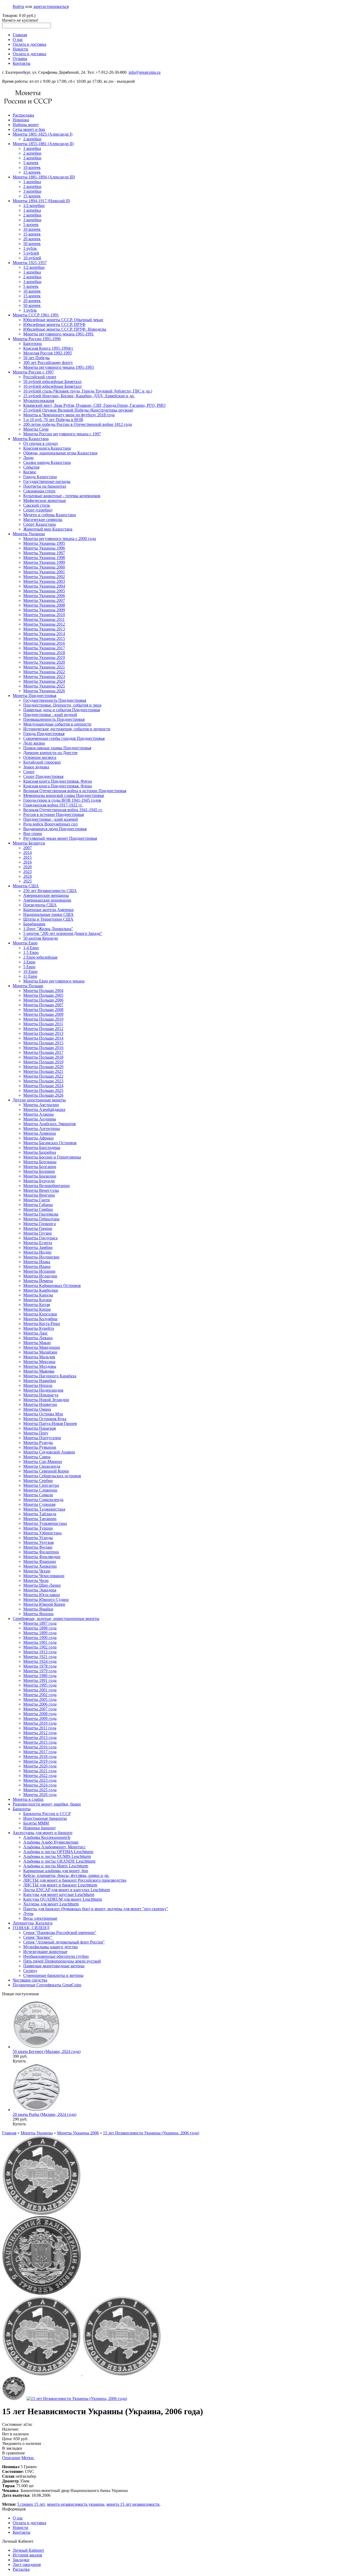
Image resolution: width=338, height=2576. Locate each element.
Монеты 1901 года (40, 1642)
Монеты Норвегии (40, 1404)
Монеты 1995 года (40, 1685)
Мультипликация (39, 401)
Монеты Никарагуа (41, 1395)
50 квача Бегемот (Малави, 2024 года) (47, 2051)
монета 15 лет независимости (133, 2504)
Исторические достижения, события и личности (67, 729)
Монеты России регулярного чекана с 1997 (62, 434)
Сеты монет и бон (29, 129)
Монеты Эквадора (40, 1590)
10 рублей (32, 258)
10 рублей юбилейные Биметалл (52, 386)
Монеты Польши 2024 (43, 1086)
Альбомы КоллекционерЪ (47, 1837)
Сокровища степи (39, 491)
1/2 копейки (34, 206)
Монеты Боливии (39, 1171)
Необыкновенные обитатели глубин (56, 1956)
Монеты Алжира (38, 1114)
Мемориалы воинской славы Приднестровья (64, 795)
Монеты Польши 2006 (43, 1000)
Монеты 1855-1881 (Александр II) (43, 144)
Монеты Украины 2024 (44, 681)
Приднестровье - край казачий (51, 819)
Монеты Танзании (40, 1519)
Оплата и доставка (29, 44)
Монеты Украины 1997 (44, 553)
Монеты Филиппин (41, 1552)
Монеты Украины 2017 (44, 648)
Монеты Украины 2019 (44, 657)
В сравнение (13, 2453)
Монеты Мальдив (39, 1357)
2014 (27, 853)
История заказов (27, 2555)
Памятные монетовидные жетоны (54, 1966)
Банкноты (22, 1809)
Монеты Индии (37, 1252)
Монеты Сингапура (41, 1485)
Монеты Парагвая (39, 1428)
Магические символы (43, 520)
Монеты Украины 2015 (44, 638)
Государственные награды (47, 481)
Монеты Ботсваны (40, 1162)
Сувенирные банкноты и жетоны (53, 1975)
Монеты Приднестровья (34, 696)
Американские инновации (47, 900)
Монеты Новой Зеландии (46, 1400)
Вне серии (33, 834)
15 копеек (32, 172)
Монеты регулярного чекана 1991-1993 (58, 367)
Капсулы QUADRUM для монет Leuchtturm (63, 1899)
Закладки (21, 2560)
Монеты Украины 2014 (44, 634)
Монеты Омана (37, 1409)
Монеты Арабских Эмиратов (50, 1124)
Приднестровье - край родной (50, 715)
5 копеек (31, 163)
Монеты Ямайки (38, 1609)
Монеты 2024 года (40, 1785)
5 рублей (31, 253)
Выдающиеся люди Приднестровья (55, 829)
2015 (27, 857)
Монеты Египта (38, 1243)
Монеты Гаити (37, 1200)
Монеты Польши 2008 (43, 1010)
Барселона (32, 343)
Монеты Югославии (42, 1595)
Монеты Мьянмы (39, 1371)
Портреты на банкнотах (45, 486)
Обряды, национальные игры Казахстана (60, 453)
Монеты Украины (29, 534)
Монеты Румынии (40, 1447)
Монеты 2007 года (40, 1709)
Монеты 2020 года (40, 1766)
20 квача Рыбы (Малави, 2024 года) (44, 2114)
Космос (30, 472)
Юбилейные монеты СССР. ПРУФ (54, 324)
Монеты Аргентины (42, 1128)
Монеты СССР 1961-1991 (36, 315)
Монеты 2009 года (40, 1718)
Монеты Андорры (40, 1119)
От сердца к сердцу (41, 443)
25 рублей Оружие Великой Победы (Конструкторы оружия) (78, 410)
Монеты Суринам (39, 1504)
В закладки (12, 2448)
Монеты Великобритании (46, 1186)
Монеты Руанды (38, 1442)
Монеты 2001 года (40, 1690)
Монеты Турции (38, 1528)
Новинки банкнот (39, 1828)
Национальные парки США (48, 914)
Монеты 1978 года (40, 1666)
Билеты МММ (36, 1823)
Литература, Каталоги (33, 1923)
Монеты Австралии (41, 1105)
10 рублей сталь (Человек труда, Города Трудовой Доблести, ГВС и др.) (88, 391)
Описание (11, 2458)
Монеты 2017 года (40, 1752)
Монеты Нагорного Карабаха (50, 1376)
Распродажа (23, 115)
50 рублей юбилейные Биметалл (52, 382)
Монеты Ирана (37, 1266)
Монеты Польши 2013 (43, 1033)
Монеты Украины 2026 (44, 691)
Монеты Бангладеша (42, 1148)
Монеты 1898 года (40, 1628)
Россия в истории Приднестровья (53, 814)
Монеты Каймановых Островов (52, 1285)
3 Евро (29, 962)
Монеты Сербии (38, 1481)
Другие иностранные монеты (39, 1100)
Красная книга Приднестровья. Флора (58, 786)
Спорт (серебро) (38, 510)
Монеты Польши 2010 (43, 1019)
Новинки (21, 120)
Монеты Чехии (37, 1571)
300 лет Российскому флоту (48, 363)
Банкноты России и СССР (47, 1814)
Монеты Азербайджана (44, 1109)
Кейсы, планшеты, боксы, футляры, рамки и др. (66, 1875)
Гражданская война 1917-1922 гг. (53, 805)
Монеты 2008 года (40, 1714)
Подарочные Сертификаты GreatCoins (47, 1985)
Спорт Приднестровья (43, 776)
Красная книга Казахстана (47, 448)
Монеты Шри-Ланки (42, 1585)
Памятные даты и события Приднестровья (62, 710)
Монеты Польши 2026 (43, 1095)
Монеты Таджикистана (44, 1509)
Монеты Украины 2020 (44, 662)
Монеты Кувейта (39, 1328)
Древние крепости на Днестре (50, 753)
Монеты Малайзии (40, 1352)
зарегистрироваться (51, 6)
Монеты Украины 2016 (44, 643)
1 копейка (32, 148)
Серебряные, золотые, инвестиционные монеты (56, 1619)
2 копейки (32, 139)
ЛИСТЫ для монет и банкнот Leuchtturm (60, 1885)
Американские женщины (46, 895)
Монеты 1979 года (40, 1671)
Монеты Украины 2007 (44, 600)
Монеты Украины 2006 (44, 596)
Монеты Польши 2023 (43, 1081)
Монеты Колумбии (40, 1319)
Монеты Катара (37, 1300)
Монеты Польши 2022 (43, 1076)
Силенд (30, 1971)
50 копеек (32, 244)
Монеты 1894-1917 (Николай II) (41, 201)
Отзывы (20, 59)
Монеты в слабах (28, 1799)
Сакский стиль (37, 505)
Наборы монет (26, 125)
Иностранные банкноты (45, 1818)
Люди (28, 458)
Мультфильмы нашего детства (50, 1947)
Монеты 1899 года (40, 1633)
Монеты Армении (40, 1133)
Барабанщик (34, 924)
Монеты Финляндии (42, 1557)
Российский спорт (40, 377)
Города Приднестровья (44, 734)
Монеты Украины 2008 (44, 605)
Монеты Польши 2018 (43, 1057)
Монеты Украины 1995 (44, 543)
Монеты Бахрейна (40, 1152)
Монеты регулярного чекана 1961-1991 (58, 334)
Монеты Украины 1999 (44, 562)
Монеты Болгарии (40, 1167)
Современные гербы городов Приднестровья (64, 738)
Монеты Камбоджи (41, 1290)
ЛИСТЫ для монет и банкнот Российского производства (75, 1880)
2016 (27, 862)
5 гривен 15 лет (31, 2504)
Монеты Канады (38, 1295)
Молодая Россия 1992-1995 (48, 353)
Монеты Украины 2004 (44, 586)
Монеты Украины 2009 (44, 610)
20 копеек (32, 239)
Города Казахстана (40, 477)
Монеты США (26, 886)
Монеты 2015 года (40, 1742)
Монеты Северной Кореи (46, 1471)
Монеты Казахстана (31, 439)
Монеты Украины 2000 (44, 567)
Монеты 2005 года (40, 1699)
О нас (18, 40)
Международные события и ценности (57, 724)
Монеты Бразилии (40, 1176)
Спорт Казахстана (39, 524)
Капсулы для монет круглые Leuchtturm (59, 1894)
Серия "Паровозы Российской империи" (60, 1933)
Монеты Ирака (37, 1262)
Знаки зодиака (36, 767)
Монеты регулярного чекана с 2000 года (60, 539)
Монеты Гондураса (40, 1238)
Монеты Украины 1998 (44, 558)
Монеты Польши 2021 (43, 1071)
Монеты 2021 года (40, 1771)
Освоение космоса (40, 757)
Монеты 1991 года (40, 1680)
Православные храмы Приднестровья (57, 748)
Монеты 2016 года (40, 1747)
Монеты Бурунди (39, 1181)
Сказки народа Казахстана (47, 462)
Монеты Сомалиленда (43, 1500)
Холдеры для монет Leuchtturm (51, 1904)
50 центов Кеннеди (41, 938)
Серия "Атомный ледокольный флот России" (64, 1942)
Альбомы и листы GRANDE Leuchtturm (59, 1861)
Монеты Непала (38, 1385)
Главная (20, 35)
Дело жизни (34, 743)
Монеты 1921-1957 (30, 263)
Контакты (22, 63)
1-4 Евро (31, 948)
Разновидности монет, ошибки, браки (47, 1804)
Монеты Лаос (36, 1333)
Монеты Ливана (38, 1338)
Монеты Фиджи (38, 1547)
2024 (27, 876)
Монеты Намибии (40, 1381)
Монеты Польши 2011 (43, 1024)
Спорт (29, 772)
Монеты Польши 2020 (43, 1067)
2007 (27, 848)
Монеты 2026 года (40, 1795)
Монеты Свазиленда (42, 1466)
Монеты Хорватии (40, 1566)
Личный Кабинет (28, 2550)
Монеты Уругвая (38, 1542)
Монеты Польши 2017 (43, 1052)
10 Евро (30, 971)
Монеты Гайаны (38, 1205)
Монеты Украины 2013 (44, 629)
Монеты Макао (37, 1343)
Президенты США (40, 905)
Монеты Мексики (39, 1362)
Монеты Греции (38, 1228)
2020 (27, 867)
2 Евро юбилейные (40, 957)
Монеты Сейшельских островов (52, 1476)
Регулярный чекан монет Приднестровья (60, 838)
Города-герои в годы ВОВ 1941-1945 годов (62, 800)
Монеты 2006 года (40, 1704)
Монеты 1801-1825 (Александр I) (43, 134)
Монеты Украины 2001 (44, 572)
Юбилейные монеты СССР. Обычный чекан (63, 320)
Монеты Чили (36, 1580)
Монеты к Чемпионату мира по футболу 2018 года (69, 415)
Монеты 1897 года (40, 1623)
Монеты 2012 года (40, 1733)
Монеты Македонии (42, 1347)
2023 (27, 872)
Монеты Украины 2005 (44, 591)
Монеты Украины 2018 (44, 653)
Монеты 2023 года (40, 1780)
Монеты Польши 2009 (43, 1014)
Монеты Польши (28, 986)
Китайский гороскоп (42, 762)
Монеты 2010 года (40, 1723)
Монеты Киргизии (40, 1314)
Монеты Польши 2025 (43, 1090)
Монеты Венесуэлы (41, 1190)
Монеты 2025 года (40, 1790)
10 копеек (32, 167)
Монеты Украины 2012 (44, 624)
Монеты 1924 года (40, 1661)
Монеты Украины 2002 (44, 577)
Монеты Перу (36, 1433)
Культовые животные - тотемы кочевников (62, 496)
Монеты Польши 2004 (43, 991)
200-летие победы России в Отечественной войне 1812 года (78, 424)
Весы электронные (40, 1918)
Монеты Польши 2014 (43, 1038)
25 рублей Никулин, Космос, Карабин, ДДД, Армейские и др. (79, 396)
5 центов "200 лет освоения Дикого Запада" (63, 933)
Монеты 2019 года (40, 1761)
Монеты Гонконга (39, 1224)
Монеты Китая (37, 1305)
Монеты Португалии (42, 1438)
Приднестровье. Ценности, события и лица (62, 705)
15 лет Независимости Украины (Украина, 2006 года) (151, 2133)
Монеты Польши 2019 (43, 1062)
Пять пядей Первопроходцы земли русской (62, 1961)
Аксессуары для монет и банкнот (43, 1833)
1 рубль (30, 248)
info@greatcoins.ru (145, 72)
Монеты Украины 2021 (44, 667)
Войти (18, 6)
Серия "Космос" (38, 1937)
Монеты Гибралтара (41, 1219)
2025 (27, 881)
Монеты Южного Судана (46, 1599)
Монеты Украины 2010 (44, 615)
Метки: (28, 2458)
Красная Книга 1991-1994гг (48, 348)
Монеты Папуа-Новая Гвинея (50, 1423)
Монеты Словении (40, 1490)
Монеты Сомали (38, 1495)
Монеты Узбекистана (42, 1533)
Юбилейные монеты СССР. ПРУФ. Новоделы (65, 329)
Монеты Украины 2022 (44, 672)
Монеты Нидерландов (43, 1390)
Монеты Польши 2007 (43, 1005)
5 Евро (29, 967)
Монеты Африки (38, 1138)
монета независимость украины (76, 2504)
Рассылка (21, 2569)
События (31, 467)
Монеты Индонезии (41, 1257)
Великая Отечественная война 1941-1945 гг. (63, 810)
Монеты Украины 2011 (44, 619)
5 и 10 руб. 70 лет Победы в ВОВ (53, 420)
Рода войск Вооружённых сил (50, 824)
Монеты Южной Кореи (44, 1604)
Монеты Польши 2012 (43, 1029)
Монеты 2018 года (40, 1756)
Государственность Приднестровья (55, 700)
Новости (20, 49)
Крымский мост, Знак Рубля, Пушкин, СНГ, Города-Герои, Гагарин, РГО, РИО (94, 405)
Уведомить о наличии (22, 2443)
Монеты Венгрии (39, 1195)
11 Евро (30, 976)
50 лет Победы (36, 358)
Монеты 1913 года (40, 1652)
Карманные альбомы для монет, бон (56, 1871)
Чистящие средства (30, 1980)
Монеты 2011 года (40, 1728)
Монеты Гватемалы (41, 1214)
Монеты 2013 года (40, 1737)
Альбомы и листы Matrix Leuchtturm (56, 1866)
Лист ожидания (27, 2565)
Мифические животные (45, 500)
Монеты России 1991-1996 (37, 339)
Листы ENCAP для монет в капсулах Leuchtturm (67, 1890)
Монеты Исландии (40, 1276)
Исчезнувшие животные (45, 1952)
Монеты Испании (39, 1271)
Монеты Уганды (38, 1538)
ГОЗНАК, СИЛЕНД (31, 1928)
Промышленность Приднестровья (54, 719)
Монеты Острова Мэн (43, 1414)
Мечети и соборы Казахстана (50, 515)
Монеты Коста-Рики (42, 1324)
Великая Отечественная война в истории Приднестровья (75, 791)
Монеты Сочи (36, 429)
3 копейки (32, 158)
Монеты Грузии (37, 1233)
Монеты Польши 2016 (43, 1048)
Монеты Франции (40, 1561)
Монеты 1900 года (40, 1638)
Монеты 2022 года (40, 1776)
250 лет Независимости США (50, 891)
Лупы (28, 1913)
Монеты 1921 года (40, 1657)
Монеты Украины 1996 (44, 548)
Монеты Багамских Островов (50, 1143)
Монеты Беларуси (29, 843)
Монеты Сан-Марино (43, 1462)
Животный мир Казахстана (48, 529)
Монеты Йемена (38, 1281)
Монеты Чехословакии (44, 1576)
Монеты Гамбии (38, 1209)
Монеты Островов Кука (45, 1419)
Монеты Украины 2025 (44, 686)
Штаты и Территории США (48, 919)
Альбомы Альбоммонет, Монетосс (54, 1847)
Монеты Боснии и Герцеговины (52, 1157)
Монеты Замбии (38, 1247)
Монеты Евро (25, 943)
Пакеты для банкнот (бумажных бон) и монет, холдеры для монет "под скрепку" (96, 1909)
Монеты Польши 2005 (43, 995)
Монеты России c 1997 (33, 372)
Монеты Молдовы (40, 1366)
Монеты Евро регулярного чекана (54, 981)
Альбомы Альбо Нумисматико (51, 1842)
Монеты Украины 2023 (44, 677)
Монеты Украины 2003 (44, 581)
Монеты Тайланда (40, 1514)
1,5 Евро (31, 952)
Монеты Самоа (37, 1457)
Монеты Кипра (37, 1309)
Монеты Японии (38, 1614)
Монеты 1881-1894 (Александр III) (44, 177)
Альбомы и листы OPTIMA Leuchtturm (58, 1852)
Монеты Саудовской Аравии (49, 1452)
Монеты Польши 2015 (43, 1043)
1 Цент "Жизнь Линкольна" (48, 929)
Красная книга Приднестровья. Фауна (58, 781)
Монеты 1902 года (40, 1647)
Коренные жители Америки (48, 910)
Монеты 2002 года (40, 1695)
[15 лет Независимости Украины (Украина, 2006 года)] (42, 2213)
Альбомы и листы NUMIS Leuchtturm (57, 1856)
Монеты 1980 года (40, 1676)
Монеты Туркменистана (45, 1523)
